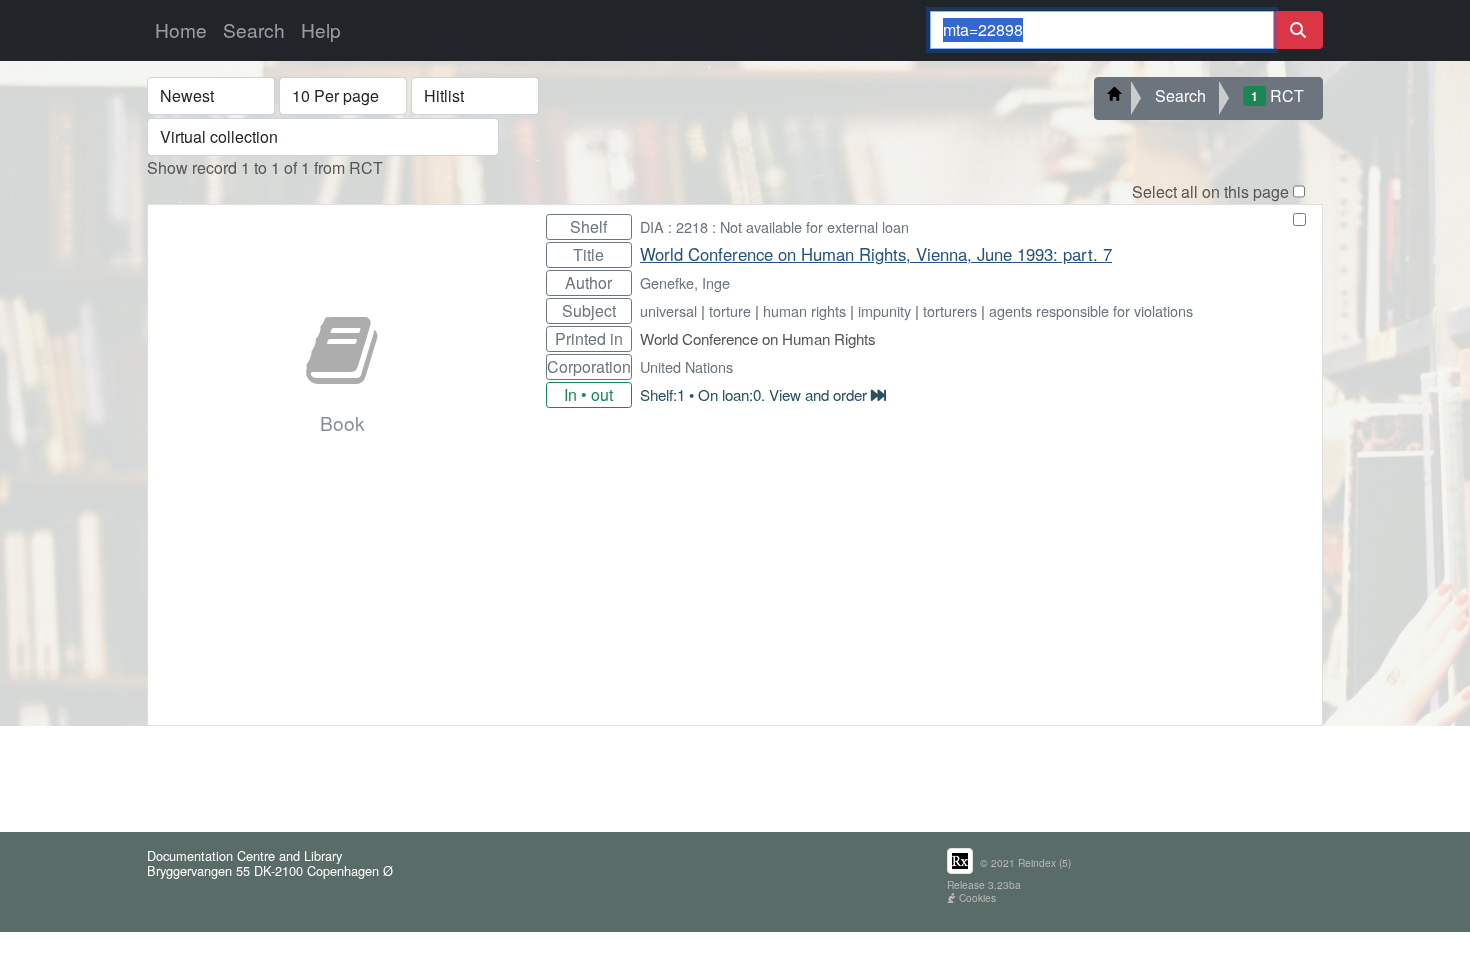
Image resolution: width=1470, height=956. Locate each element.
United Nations (686, 366)
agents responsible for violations (1091, 310)
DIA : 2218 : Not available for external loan (774, 226)
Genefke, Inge (685, 282)
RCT (1277, 95)
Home (181, 29)
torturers (950, 310)
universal (668, 310)
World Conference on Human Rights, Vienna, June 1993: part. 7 (876, 254)
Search (254, 29)
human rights (804, 310)
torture (730, 310)
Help (321, 29)
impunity (884, 310)
